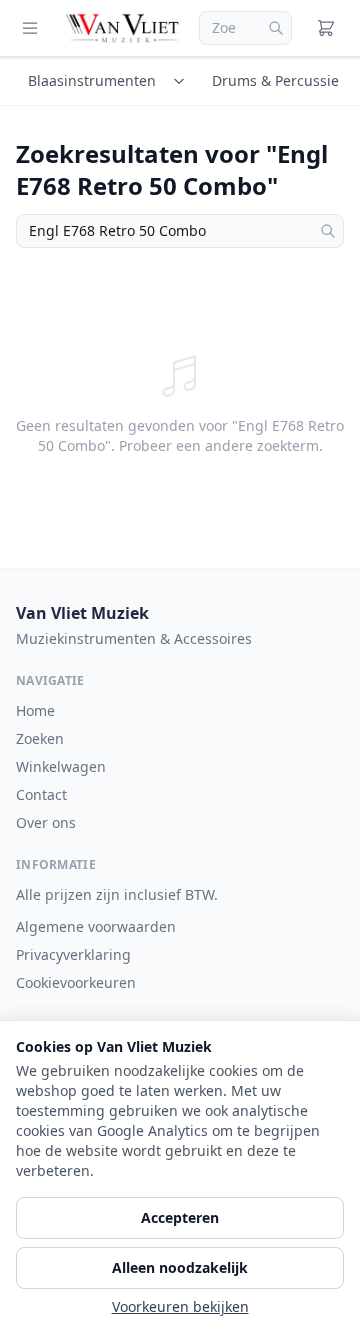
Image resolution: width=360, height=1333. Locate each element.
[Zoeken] (276, 28)
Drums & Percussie (275, 80)
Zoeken (40, 738)
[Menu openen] (30, 28)
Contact (41, 794)
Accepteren (180, 1217)
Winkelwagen (61, 766)
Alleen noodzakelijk (180, 1267)
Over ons (46, 822)
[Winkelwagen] (326, 28)
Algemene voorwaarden (96, 926)
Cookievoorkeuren (76, 982)
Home (35, 710)
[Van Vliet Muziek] (123, 28)
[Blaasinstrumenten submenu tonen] (182, 81)
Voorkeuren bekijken (180, 1306)
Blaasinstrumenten (92, 80)
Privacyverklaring (73, 954)
